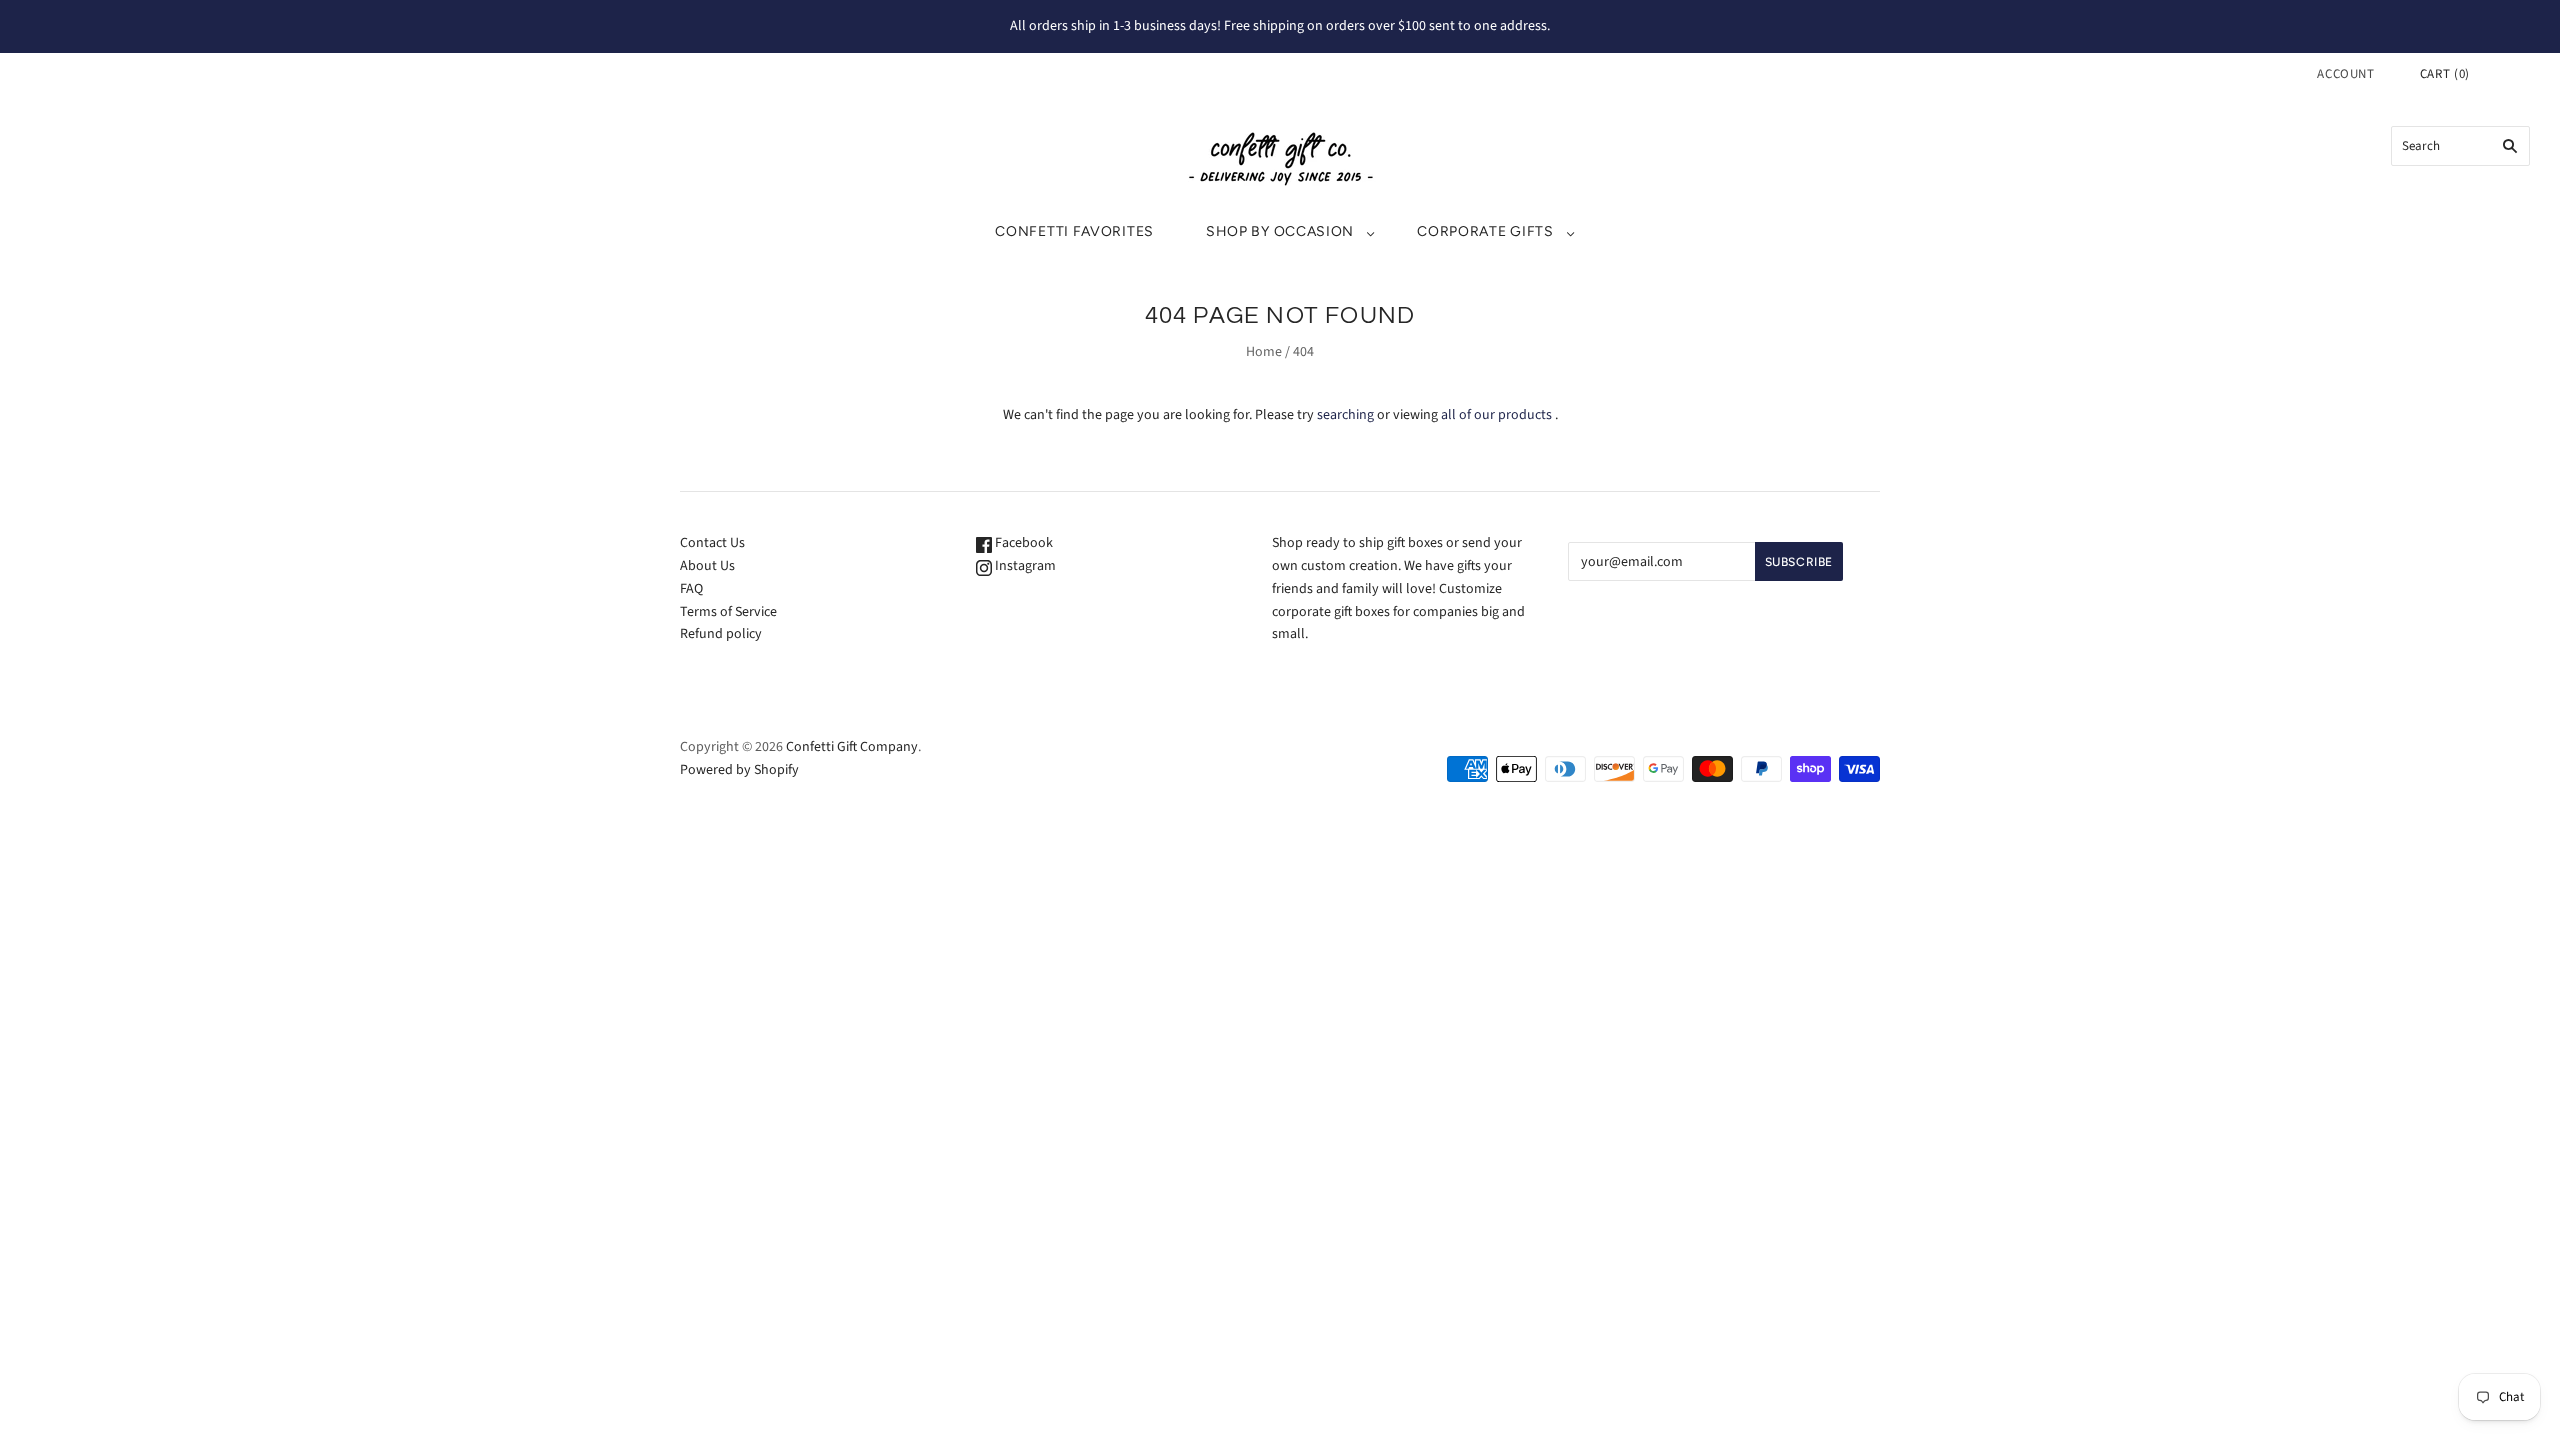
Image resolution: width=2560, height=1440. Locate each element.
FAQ (691, 589)
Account (2346, 74)
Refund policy (721, 634)
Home (1264, 352)
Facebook (1022, 543)
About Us (707, 566)
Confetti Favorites (1074, 231)
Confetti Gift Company (852, 747)
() (2445, 74)
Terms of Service (728, 612)
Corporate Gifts (1485, 231)
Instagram (1024, 566)
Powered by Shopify (739, 770)
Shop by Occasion (1280, 231)
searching (1345, 415)
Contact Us (712, 543)
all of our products (1496, 415)
